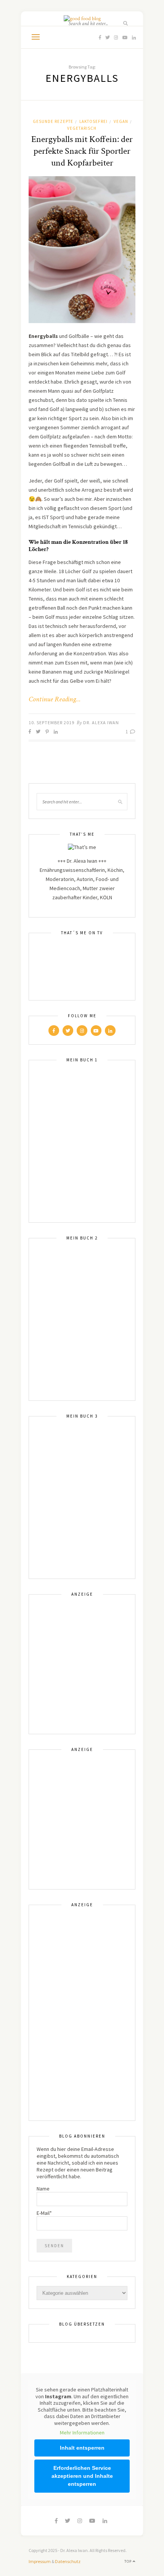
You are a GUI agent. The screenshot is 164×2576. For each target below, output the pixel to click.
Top (129, 2561)
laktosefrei (93, 121)
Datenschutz (68, 2561)
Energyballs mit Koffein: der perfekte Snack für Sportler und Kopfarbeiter (82, 151)
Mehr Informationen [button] (82, 2433)
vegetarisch (82, 128)
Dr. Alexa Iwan (101, 722)
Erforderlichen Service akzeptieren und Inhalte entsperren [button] (82, 2476)
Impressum (40, 2561)
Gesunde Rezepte (53, 121)
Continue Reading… (55, 699)
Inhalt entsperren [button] (82, 2448)
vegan (121, 121)
